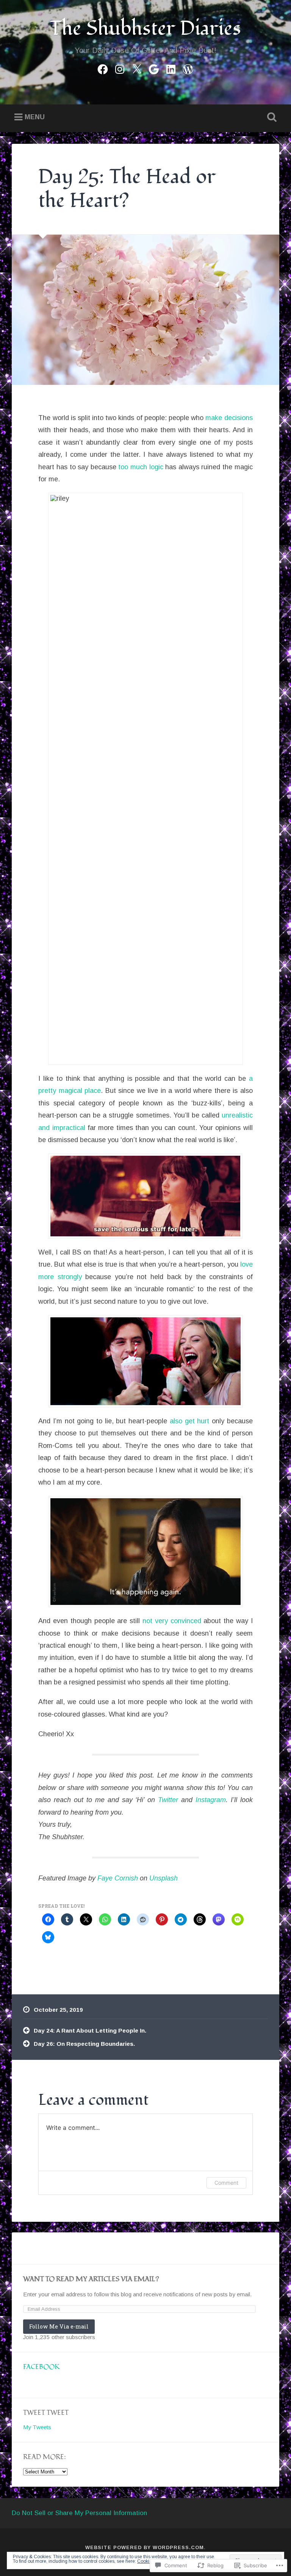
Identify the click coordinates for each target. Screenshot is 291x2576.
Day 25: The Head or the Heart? (127, 189)
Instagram (211, 1800)
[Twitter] (137, 68)
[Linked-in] (171, 68)
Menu (35, 117)
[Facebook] (103, 68)
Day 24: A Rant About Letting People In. (90, 2030)
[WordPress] (188, 68)
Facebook (41, 2367)
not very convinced (172, 1621)
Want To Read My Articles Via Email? (91, 2279)
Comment (226, 2183)
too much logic (141, 467)
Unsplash (163, 1878)
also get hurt (189, 1421)
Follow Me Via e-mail (59, 2326)
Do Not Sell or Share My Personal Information (79, 2513)
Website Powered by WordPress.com (145, 2547)
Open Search (271, 117)
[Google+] (154, 68)
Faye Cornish (118, 1878)
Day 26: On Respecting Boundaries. (84, 2044)
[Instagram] (120, 68)
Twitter (168, 1800)
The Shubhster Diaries (145, 29)
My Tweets (37, 2427)
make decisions (229, 418)
